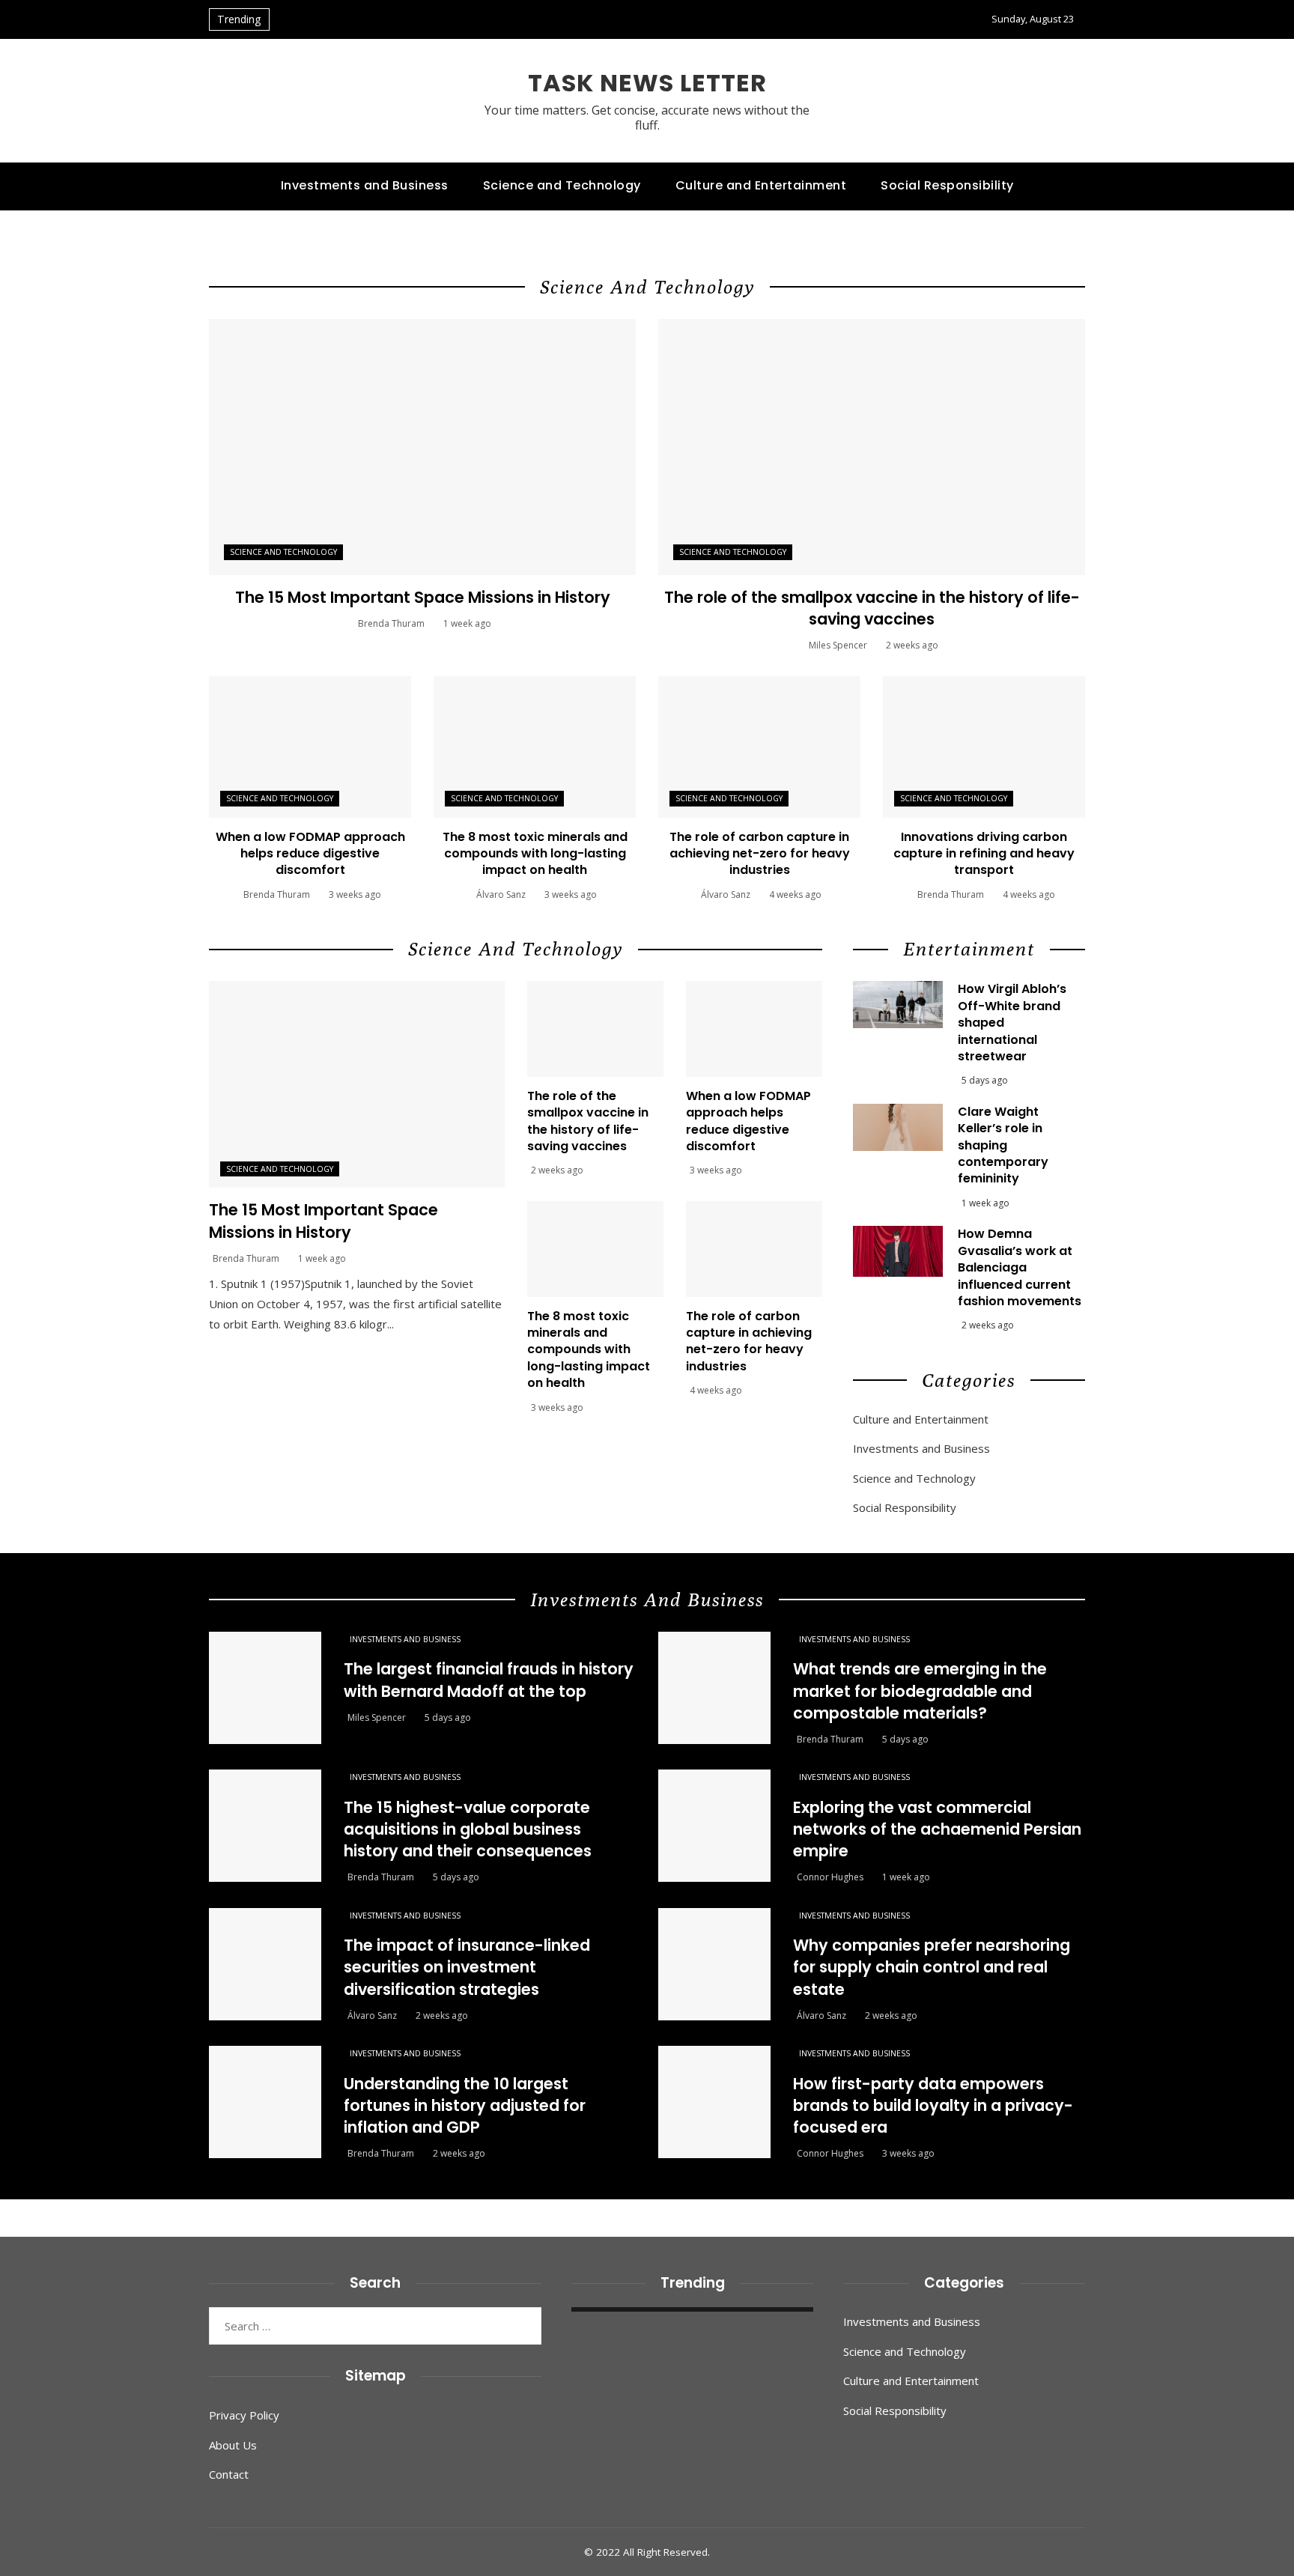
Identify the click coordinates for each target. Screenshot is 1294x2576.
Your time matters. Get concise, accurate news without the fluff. (647, 117)
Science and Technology (283, 552)
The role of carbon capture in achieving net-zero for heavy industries (760, 854)
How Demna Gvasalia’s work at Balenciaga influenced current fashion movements (1020, 1267)
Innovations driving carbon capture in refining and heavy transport (984, 854)
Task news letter (647, 83)
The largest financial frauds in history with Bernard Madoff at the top (489, 1680)
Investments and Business (921, 1449)
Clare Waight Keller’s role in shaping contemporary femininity (1003, 1145)
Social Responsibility (905, 1508)
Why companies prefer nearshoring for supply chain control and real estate (932, 1967)
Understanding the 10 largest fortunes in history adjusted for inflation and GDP (465, 2105)
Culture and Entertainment (921, 1419)
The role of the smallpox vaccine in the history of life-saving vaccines (872, 608)
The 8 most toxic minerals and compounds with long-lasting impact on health (535, 854)
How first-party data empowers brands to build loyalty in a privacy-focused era (933, 2105)
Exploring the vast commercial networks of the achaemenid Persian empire (937, 1829)
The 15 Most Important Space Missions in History (423, 597)
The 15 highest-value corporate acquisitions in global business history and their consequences (468, 1829)
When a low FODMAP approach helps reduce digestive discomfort (310, 854)
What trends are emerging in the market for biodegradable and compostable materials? (920, 1690)
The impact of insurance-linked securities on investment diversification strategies (467, 1967)
